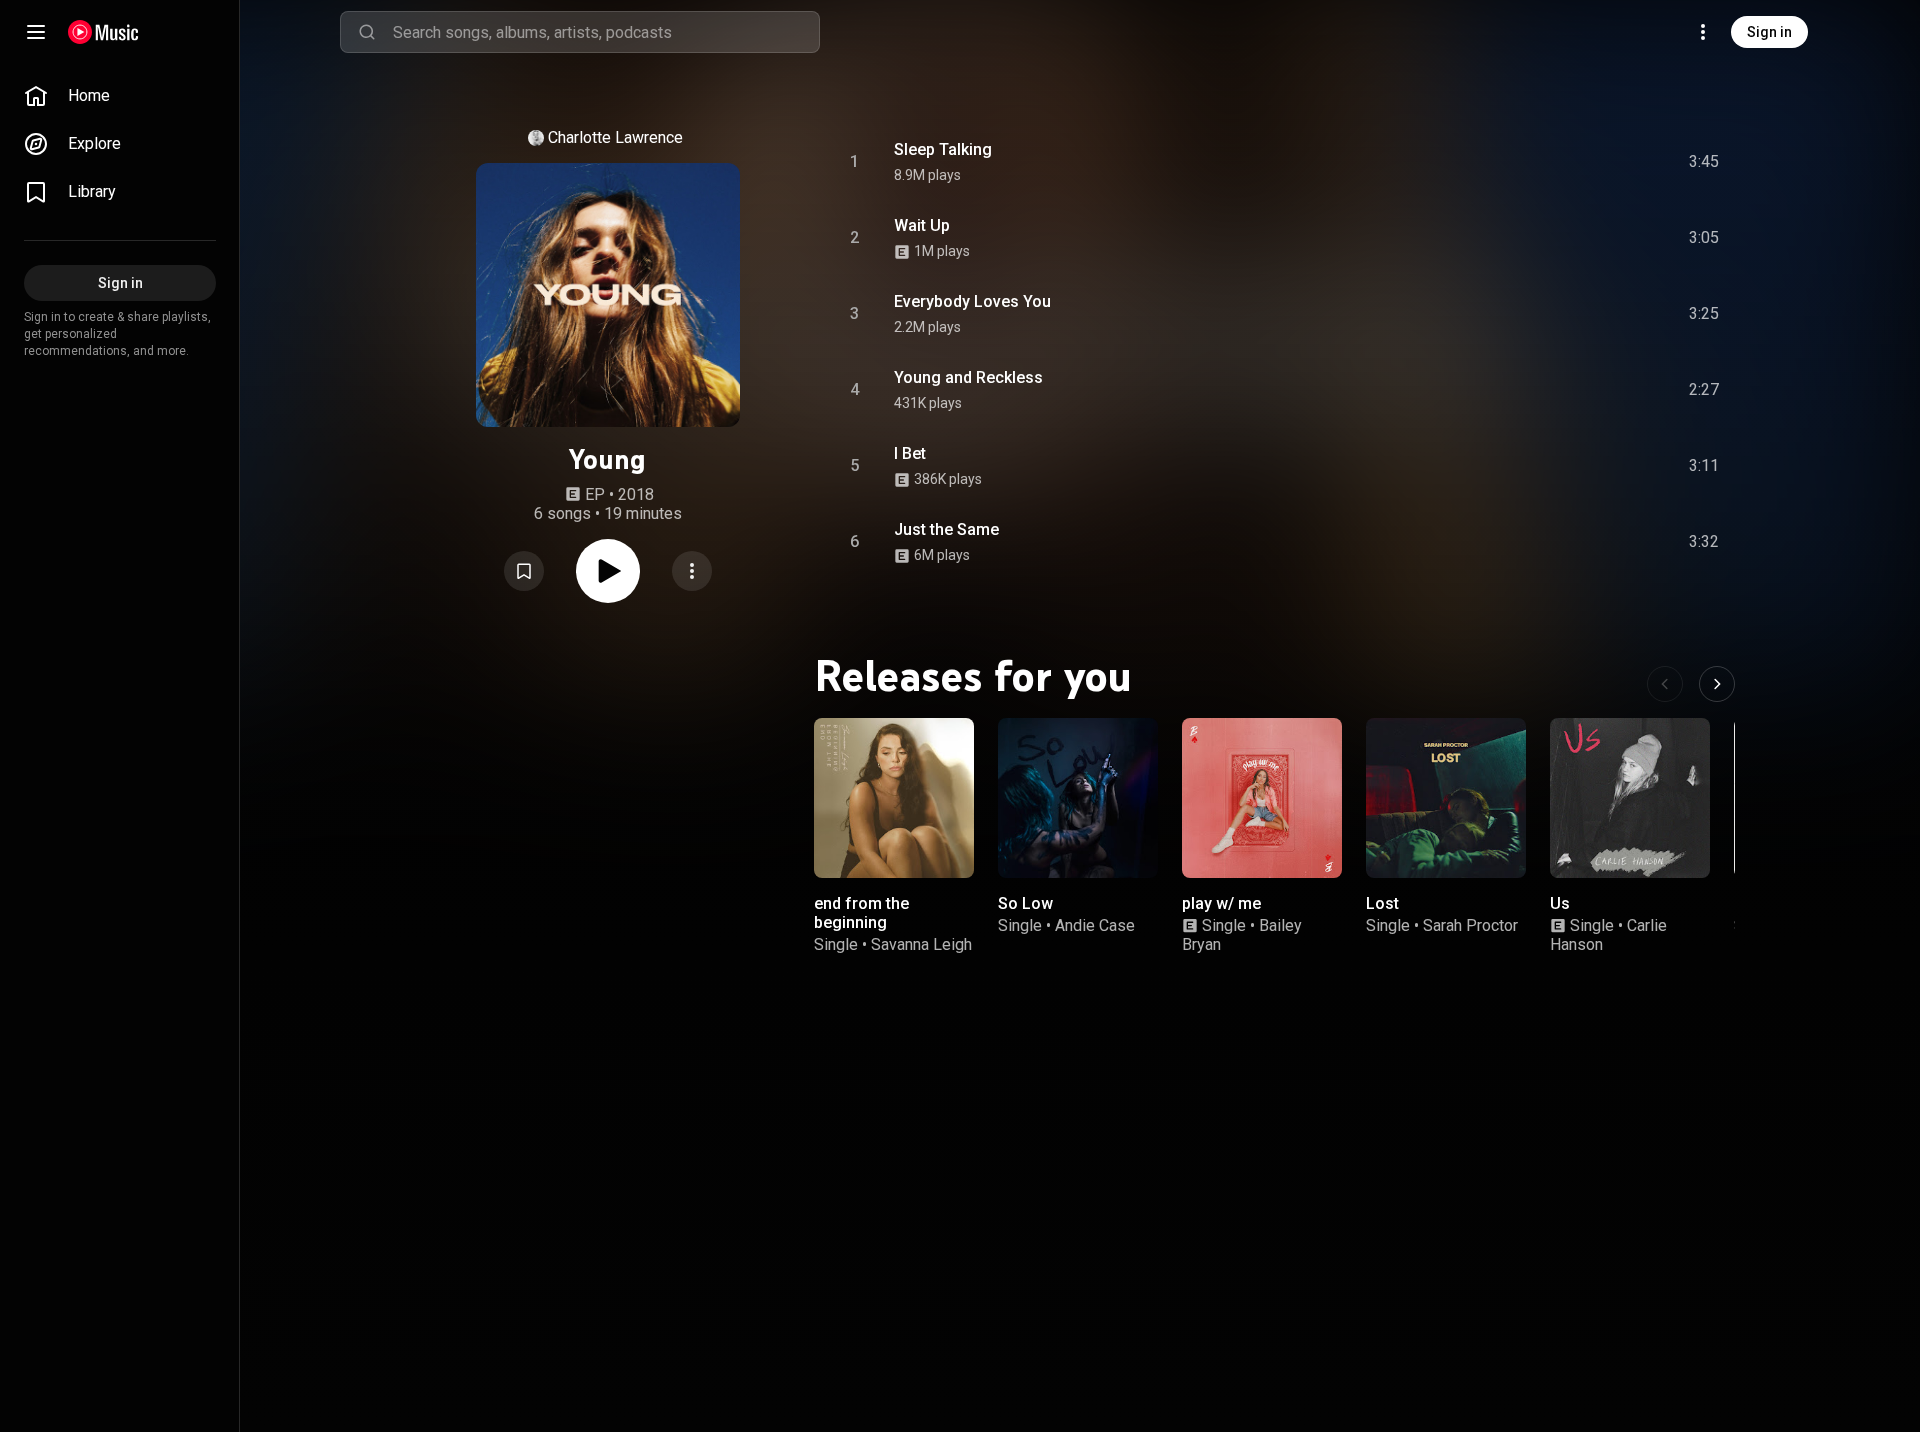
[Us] (1630, 798)
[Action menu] (692, 571)
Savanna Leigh (921, 944)
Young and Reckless (968, 377)
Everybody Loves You (972, 301)
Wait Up (922, 225)
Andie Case (1095, 925)
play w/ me (1221, 903)
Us (1560, 903)
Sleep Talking (943, 149)
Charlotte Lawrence (615, 137)
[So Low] (1078, 798)
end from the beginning (861, 913)
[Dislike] (1591, 162)
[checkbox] (1705, 162)
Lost (1382, 903)
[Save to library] (524, 571)
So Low (1025, 903)
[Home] (103, 32)
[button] (524, 571)
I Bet (910, 453)
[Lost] (1446, 798)
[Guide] (36, 32)
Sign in (1769, 32)
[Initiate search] (367, 32)
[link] (120, 96)
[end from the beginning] (894, 798)
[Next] (1717, 684)
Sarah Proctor (1470, 925)
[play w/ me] (1262, 798)
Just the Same (946, 529)
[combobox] (606, 32)
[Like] (1553, 162)
